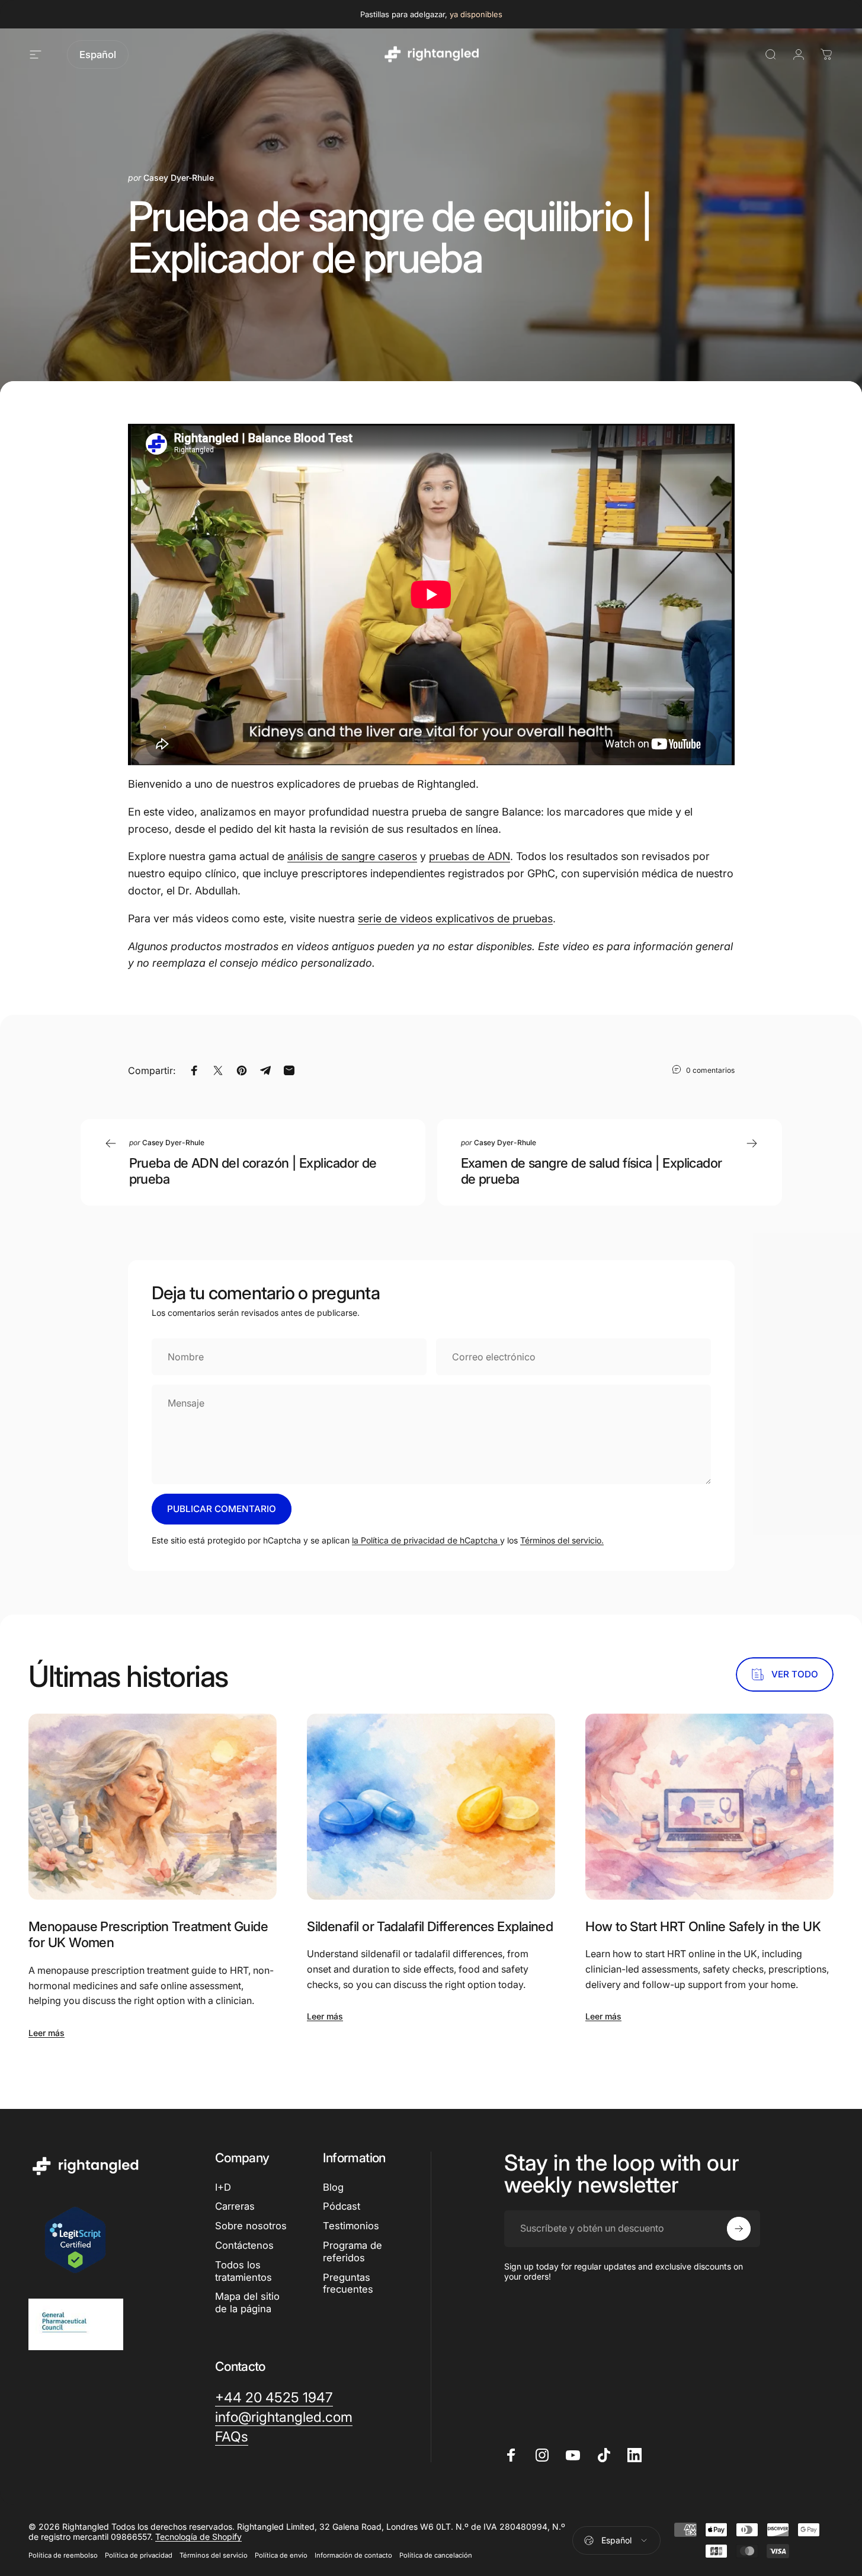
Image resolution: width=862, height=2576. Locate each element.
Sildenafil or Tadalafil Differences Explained (430, 1926)
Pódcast (342, 2206)
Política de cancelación (436, 2555)
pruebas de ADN (470, 856)
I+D (223, 2187)
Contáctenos (244, 2245)
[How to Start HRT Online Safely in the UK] (709, 1807)
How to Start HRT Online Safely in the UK (703, 1926)
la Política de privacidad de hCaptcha (426, 1540)
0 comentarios (710, 1070)
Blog (333, 2187)
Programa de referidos (353, 2251)
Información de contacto (353, 2555)
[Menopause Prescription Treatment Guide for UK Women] (153, 1807)
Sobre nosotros (251, 2226)
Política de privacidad (139, 2555)
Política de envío (281, 2555)
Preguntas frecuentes (348, 2283)
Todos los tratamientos (243, 2271)
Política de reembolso (63, 2555)
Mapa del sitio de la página (247, 2302)
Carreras (235, 2206)
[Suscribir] (739, 2229)
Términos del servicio (214, 2555)
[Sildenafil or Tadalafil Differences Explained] (431, 1807)
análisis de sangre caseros (352, 856)
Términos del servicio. (562, 1540)
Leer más (47, 2033)
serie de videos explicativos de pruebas (455, 918)
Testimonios (351, 2226)
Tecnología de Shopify (198, 2537)
